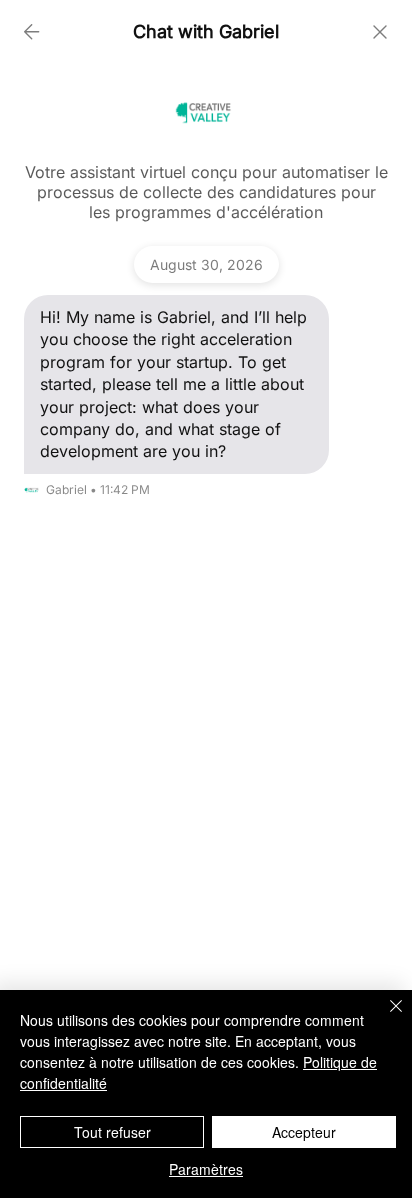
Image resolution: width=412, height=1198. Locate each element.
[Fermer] (384, 1018)
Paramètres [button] (206, 1169)
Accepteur (304, 1132)
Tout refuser (112, 1132)
